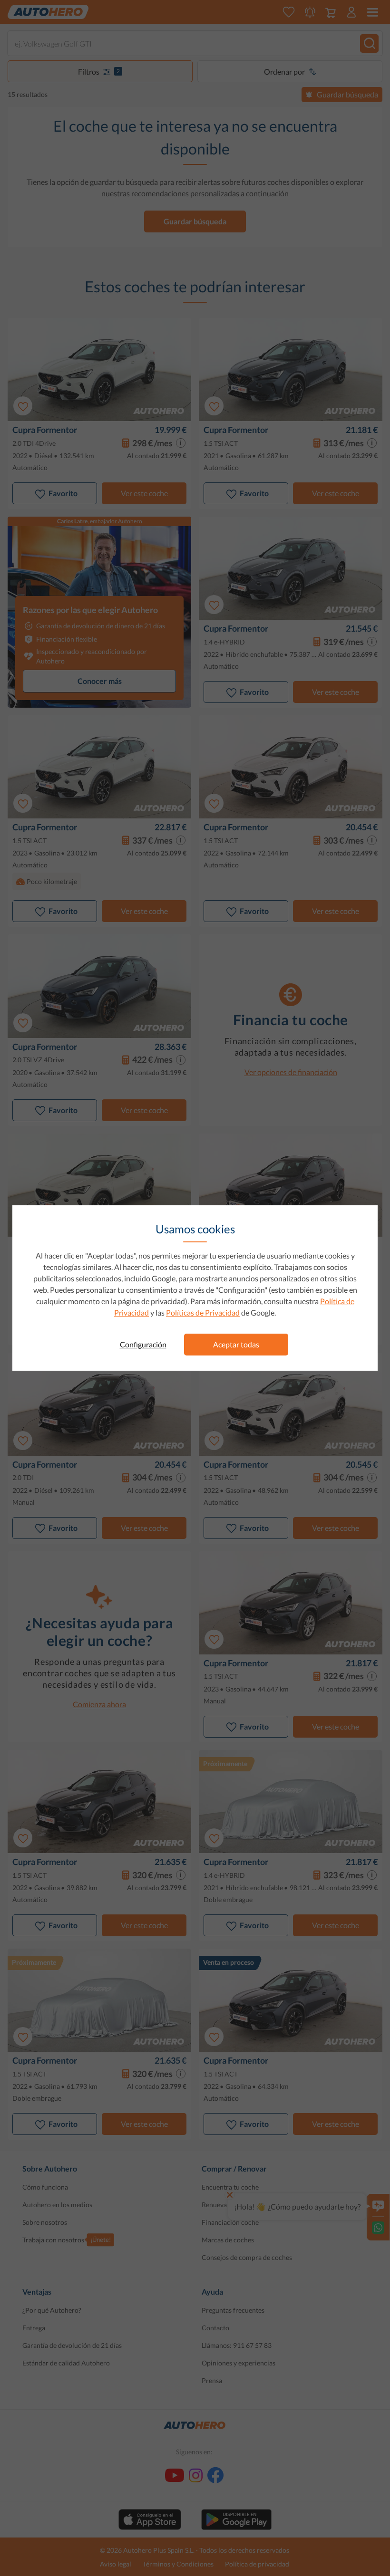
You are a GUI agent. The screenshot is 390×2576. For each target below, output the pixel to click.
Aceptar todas (236, 1344)
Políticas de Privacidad (203, 1312)
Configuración (143, 1344)
